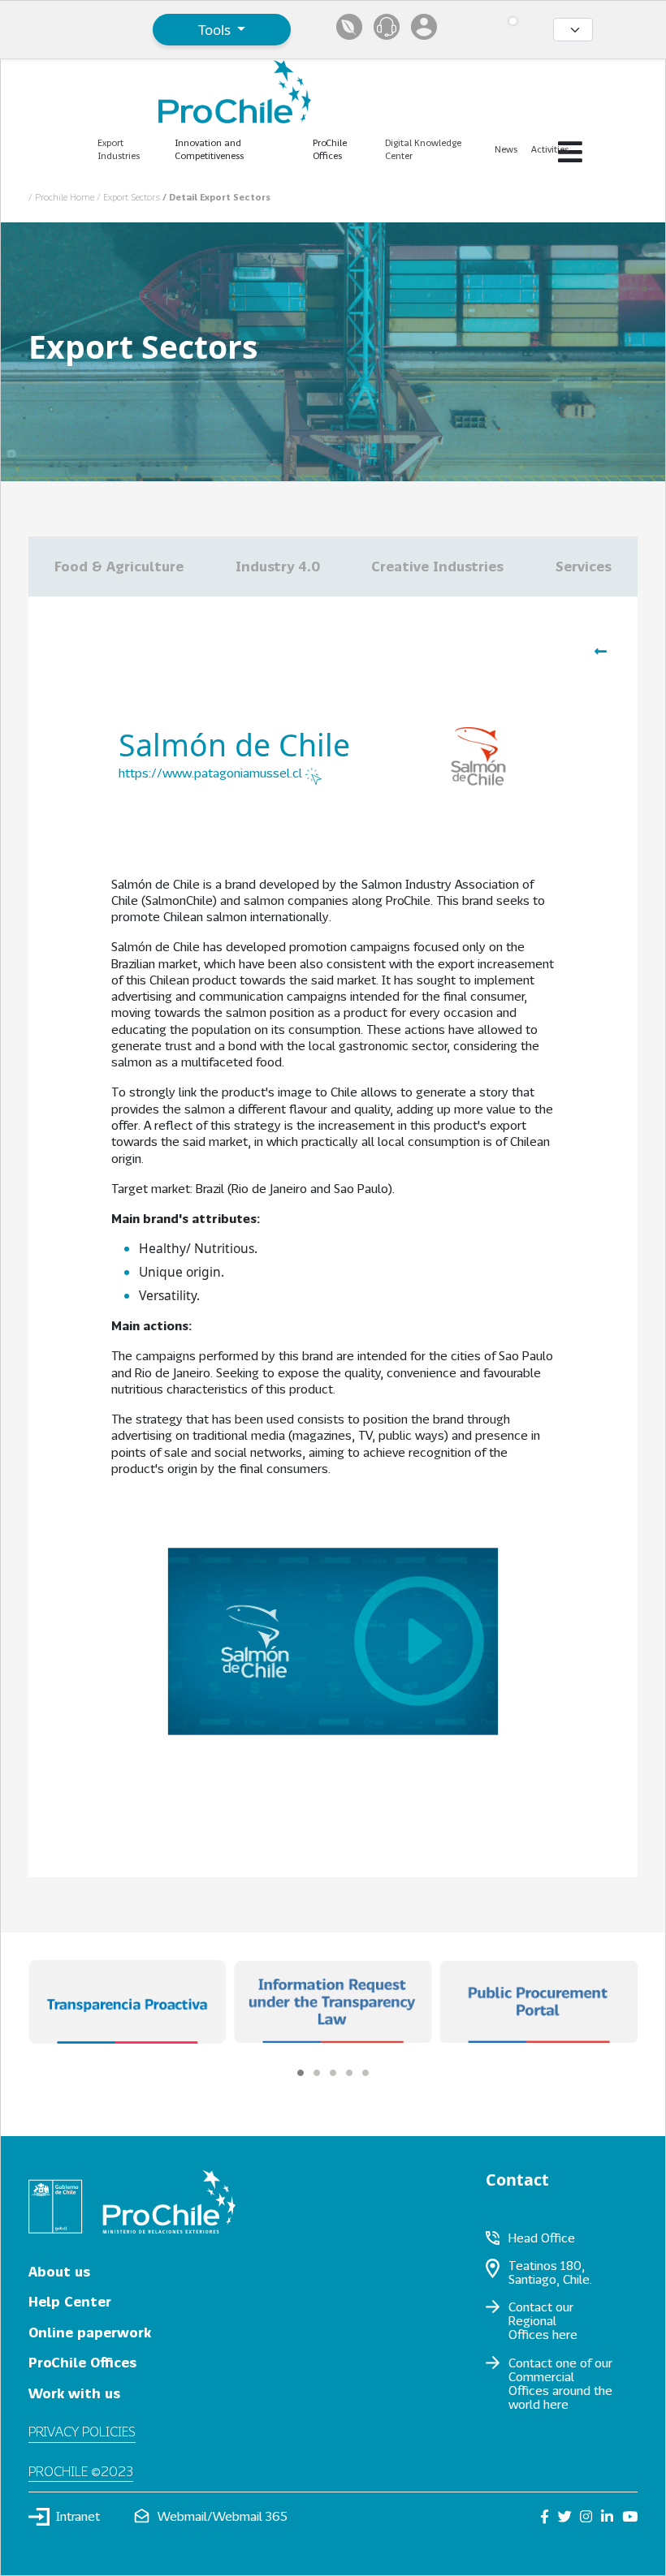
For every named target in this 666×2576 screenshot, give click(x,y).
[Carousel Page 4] (349, 2073)
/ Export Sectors (130, 197)
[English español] (573, 30)
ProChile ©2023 (81, 2471)
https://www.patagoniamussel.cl (212, 773)
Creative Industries (437, 566)
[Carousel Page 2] (317, 2073)
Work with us (74, 2393)
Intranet (78, 2516)
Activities (550, 149)
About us (59, 2271)
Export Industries (119, 149)
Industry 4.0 (278, 566)
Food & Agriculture (119, 566)
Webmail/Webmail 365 (223, 2516)
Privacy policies (82, 2431)
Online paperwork (90, 2332)
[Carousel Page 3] (333, 2073)
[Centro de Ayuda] (387, 27)
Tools (216, 30)
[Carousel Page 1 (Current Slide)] (301, 2073)
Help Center (70, 2301)
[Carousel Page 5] (365, 2073)
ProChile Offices (82, 2362)
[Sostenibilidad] (349, 27)
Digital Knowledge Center (423, 149)
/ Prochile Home (63, 197)
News (506, 149)
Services (584, 566)
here (565, 2334)
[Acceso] (424, 27)
